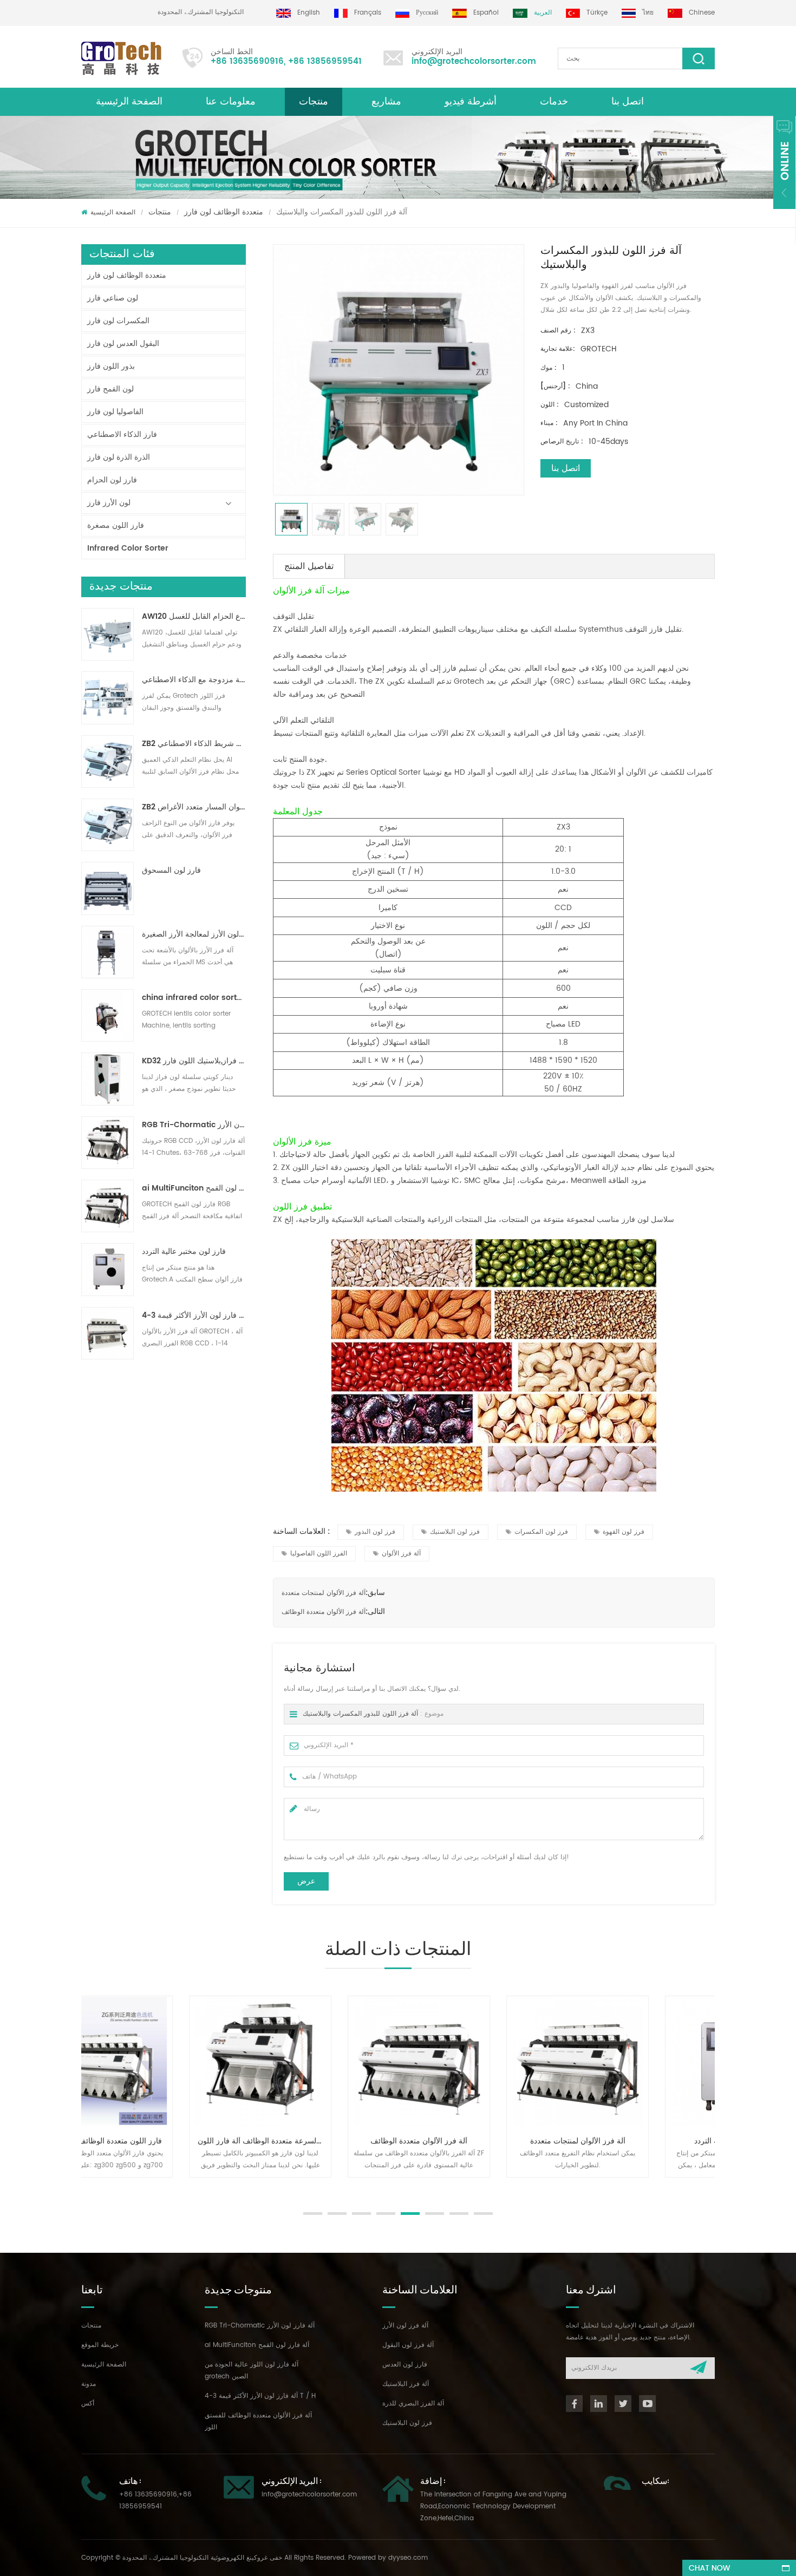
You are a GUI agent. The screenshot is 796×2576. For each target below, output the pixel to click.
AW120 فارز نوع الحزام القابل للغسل (194, 617)
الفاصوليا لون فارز (115, 412)
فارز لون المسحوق (171, 871)
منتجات (314, 102)
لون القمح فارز (110, 389)
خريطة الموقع (100, 2345)
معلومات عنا (231, 102)
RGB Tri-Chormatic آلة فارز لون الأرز (194, 1125)
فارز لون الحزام (112, 480)
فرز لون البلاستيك (455, 1532)
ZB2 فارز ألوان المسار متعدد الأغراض (194, 807)
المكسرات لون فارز (118, 321)
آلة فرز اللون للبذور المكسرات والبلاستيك (360, 1714)
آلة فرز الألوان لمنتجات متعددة (324, 1593)
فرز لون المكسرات (541, 1532)
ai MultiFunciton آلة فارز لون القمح (194, 1188)
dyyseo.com (408, 2558)
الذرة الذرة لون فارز (119, 457)
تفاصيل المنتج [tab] (309, 566)
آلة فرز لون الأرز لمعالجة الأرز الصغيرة (194, 934)
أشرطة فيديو (471, 102)
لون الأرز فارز (109, 503)
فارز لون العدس (405, 2365)
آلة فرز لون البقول (408, 2345)
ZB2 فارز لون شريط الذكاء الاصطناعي (194, 744)
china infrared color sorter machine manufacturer (194, 998)
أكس (88, 2404)
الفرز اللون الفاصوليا (319, 1554)
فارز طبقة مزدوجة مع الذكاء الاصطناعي (194, 680)
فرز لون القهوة (624, 1532)
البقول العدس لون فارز (123, 344)
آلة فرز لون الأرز (405, 2326)
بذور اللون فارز (111, 366)
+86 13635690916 (247, 61)
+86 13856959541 (325, 61)
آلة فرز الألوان (401, 1554)
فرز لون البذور (375, 1532)
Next (87, 2188)
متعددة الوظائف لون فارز (224, 212)
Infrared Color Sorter (128, 548)
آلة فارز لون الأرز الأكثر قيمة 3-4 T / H (194, 1316)
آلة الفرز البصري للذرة (413, 2404)
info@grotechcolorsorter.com (474, 61)
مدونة (89, 2384)
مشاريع (386, 102)
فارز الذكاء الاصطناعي (122, 434)
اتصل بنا (628, 102)
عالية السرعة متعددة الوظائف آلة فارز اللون (165, 2141)
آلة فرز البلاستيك (406, 2384)
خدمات (554, 102)
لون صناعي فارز (113, 298)
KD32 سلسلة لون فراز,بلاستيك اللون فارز (194, 1061)
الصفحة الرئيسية (129, 102)
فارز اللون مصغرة (116, 525)
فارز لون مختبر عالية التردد (184, 1252)
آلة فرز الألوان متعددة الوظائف (324, 1612)
